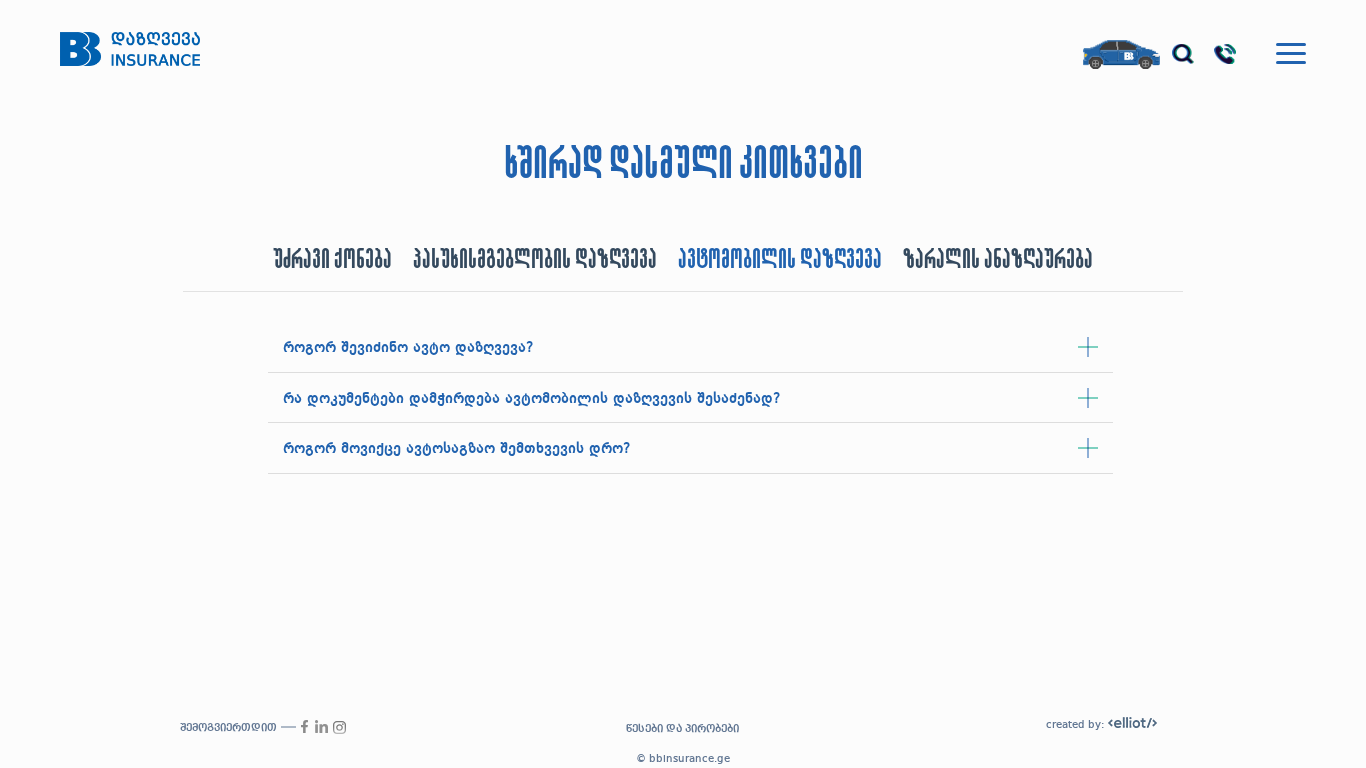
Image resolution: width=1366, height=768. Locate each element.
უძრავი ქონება (332, 260)
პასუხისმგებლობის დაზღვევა (535, 260)
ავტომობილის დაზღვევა (780, 260)
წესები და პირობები (682, 729)
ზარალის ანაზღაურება (998, 260)
